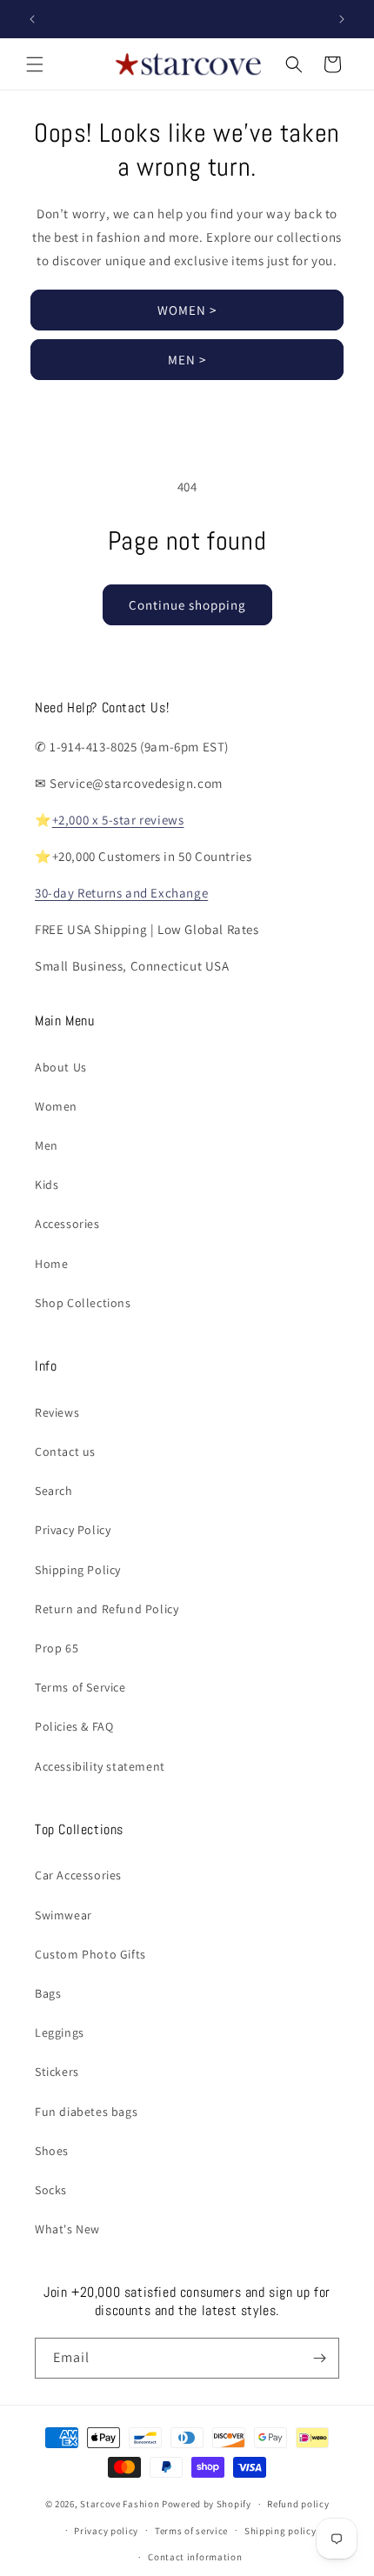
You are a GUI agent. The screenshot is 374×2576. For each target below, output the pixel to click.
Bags (48, 1993)
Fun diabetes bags (86, 2112)
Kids (47, 1185)
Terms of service (191, 2531)
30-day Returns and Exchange (121, 893)
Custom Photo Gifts (90, 1954)
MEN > (187, 360)
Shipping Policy (78, 1570)
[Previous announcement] (32, 19)
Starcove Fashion (120, 2504)
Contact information (195, 2557)
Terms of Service (80, 1687)
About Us (61, 1067)
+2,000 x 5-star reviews (118, 820)
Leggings (60, 2032)
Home (51, 1264)
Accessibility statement (100, 1766)
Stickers (57, 2072)
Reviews (57, 1412)
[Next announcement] (342, 19)
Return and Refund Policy (107, 1609)
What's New (67, 2229)
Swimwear (63, 1915)
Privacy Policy (73, 1530)
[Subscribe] (319, 2358)
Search (54, 1491)
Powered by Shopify (207, 2504)
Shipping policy (280, 2531)
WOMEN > (187, 310)
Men (47, 1145)
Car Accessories (78, 1875)
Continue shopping (187, 605)
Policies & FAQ (74, 1726)
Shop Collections (83, 1303)
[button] (35, 64)
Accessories (67, 1224)
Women (56, 1106)
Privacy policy (106, 2531)
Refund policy (298, 2504)
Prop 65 (57, 1648)
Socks (51, 2190)
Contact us (65, 1452)
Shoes (52, 2151)
